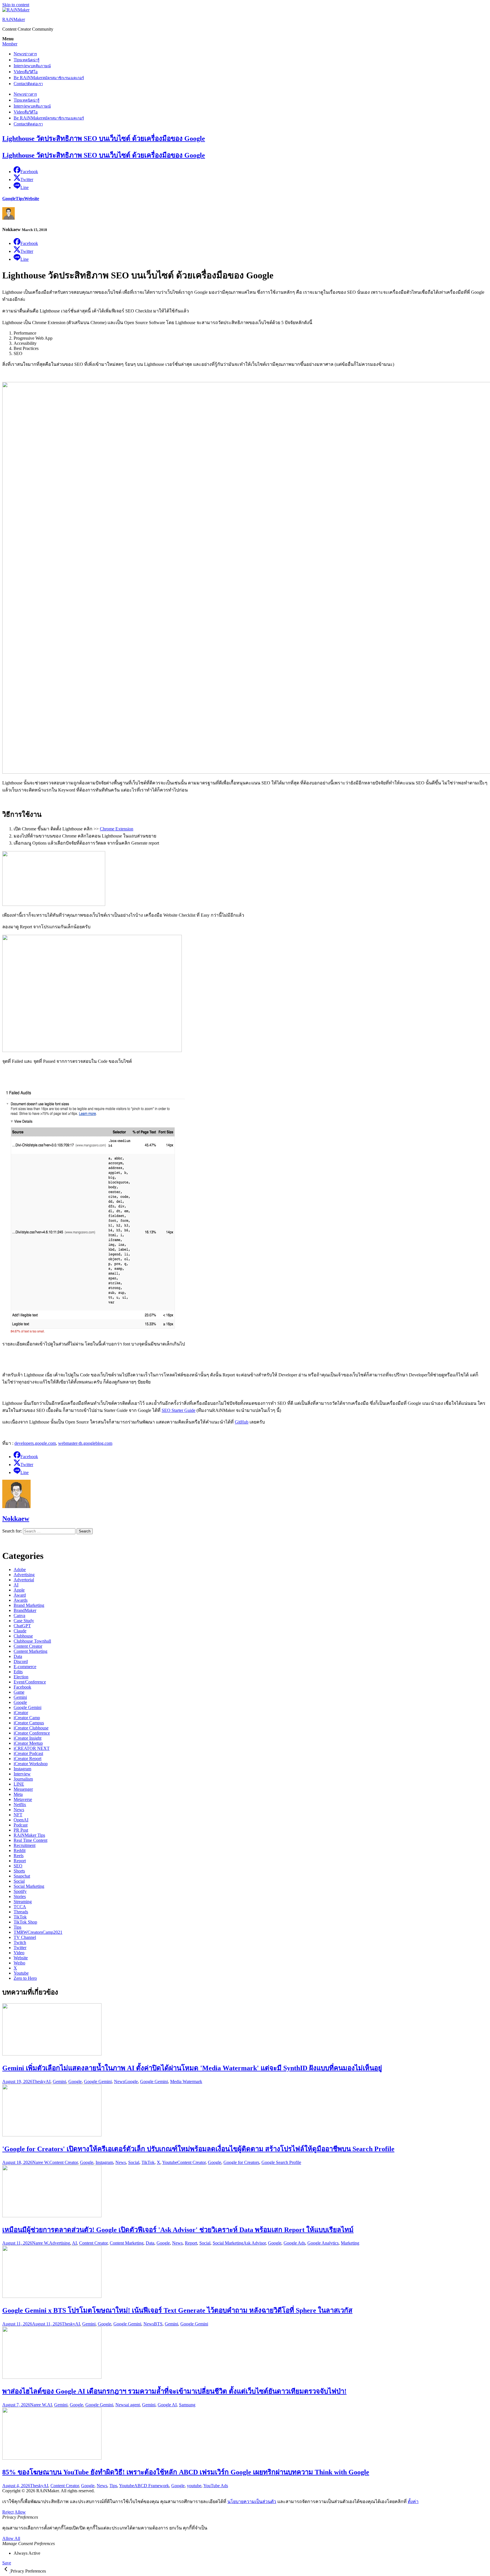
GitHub (242, 1422)
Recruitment (25, 1845)
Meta (18, 1794)
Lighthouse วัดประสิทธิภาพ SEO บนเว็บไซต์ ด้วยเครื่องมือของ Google (104, 138)
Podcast (21, 1825)
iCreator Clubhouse (31, 1728)
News (25, 54)
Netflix (20, 1805)
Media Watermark (186, 2081)
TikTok (20, 1917)
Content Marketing (30, 1651)
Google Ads (294, 2243)
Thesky (39, 2081)
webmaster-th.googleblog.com (85, 1443)
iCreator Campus (29, 1723)
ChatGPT (22, 1626)
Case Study (24, 1621)
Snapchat (22, 1876)
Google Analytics (323, 2243)
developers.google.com (35, 1443)
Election (21, 1677)
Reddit (20, 1850)
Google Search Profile (281, 2162)
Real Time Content (30, 1840)
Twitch (20, 1942)
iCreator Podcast (28, 1753)
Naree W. (41, 2162)
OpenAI (21, 1820)
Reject (8, 2512)
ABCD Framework (152, 2486)
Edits (18, 1672)
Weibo (19, 1963)
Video (26, 72)
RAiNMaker (14, 19)
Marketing (350, 2243)
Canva (19, 1615)
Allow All (11, 2538)
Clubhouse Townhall (32, 1641)
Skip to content (16, 5)
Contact (28, 84)
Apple (19, 1590)
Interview (32, 66)
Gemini (20, 1697)
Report (20, 1861)
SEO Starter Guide (179, 1410)
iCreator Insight (28, 1738)
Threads (21, 1912)
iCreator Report (28, 1759)
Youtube (21, 1973)
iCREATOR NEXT (32, 1748)
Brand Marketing (29, 1605)
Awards (21, 1600)
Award (20, 1595)
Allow (20, 2512)
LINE (19, 1784)
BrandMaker (25, 1610)
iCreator (21, 1713)
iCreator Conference (32, 1733)
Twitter (20, 1948)
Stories (20, 1896)
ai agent (133, 2405)
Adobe (20, 1570)
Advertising (24, 1575)
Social (19, 1881)
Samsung (187, 2405)
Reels (19, 1856)
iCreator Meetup (28, 1743)
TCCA (20, 1907)
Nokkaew (16, 1519)
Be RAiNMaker (49, 78)
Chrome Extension (117, 829)
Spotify (20, 1891)
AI (16, 1585)
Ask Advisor (254, 2243)
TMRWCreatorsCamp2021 (38, 1932)
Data (18, 1656)
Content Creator (28, 1646)
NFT (18, 1815)
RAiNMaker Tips (29, 1835)
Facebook (22, 1687)
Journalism (23, 1779)
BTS (158, 2324)
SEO (18, 1866)
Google (9, 199)
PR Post (21, 1830)
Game (19, 1692)
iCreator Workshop (31, 1764)
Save (7, 2563)
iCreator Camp (27, 1718)
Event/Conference (30, 1682)
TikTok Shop (25, 1922)
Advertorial (24, 1580)
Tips (27, 60)
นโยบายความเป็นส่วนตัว (252, 2502)
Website (32, 199)
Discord (21, 1661)
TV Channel (25, 1937)
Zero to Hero (25, 1978)
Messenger (23, 1789)
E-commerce (25, 1667)
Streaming (23, 1902)
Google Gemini (28, 1707)
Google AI (167, 2405)
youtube (194, 2486)
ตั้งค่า (413, 2502)
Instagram (22, 1769)
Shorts (19, 1871)
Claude (20, 1631)
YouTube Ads (216, 2486)
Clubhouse (23, 1636)
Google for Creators (241, 2162)
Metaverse (23, 1799)
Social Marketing (29, 1886)
